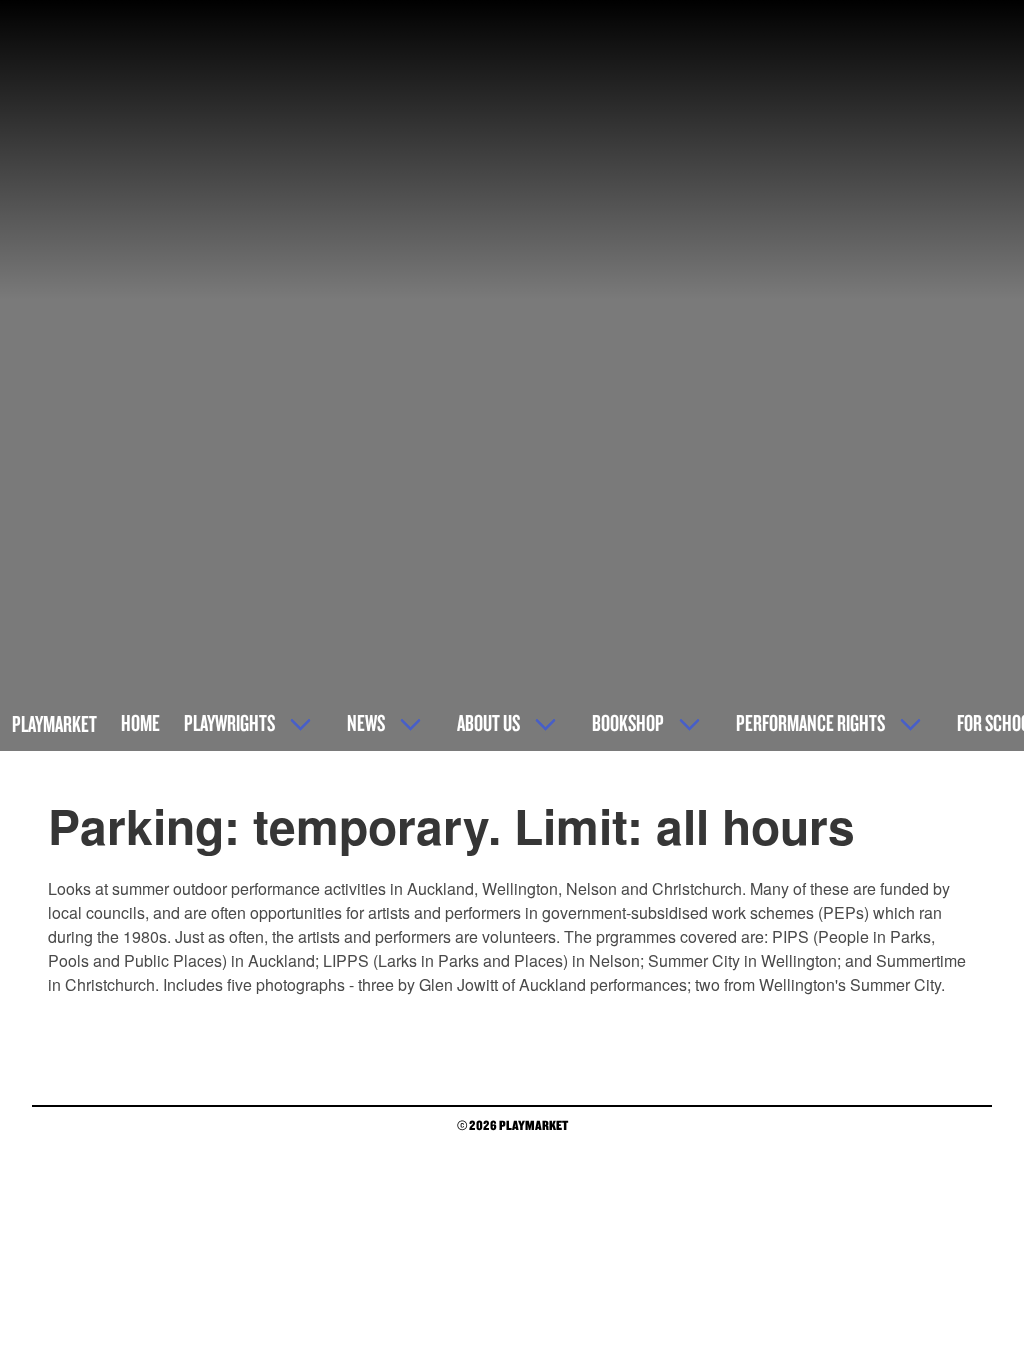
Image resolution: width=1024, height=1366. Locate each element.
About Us (488, 722)
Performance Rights (810, 722)
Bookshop (628, 722)
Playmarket (54, 723)
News (366, 722)
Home (140, 722)
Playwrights (229, 722)
